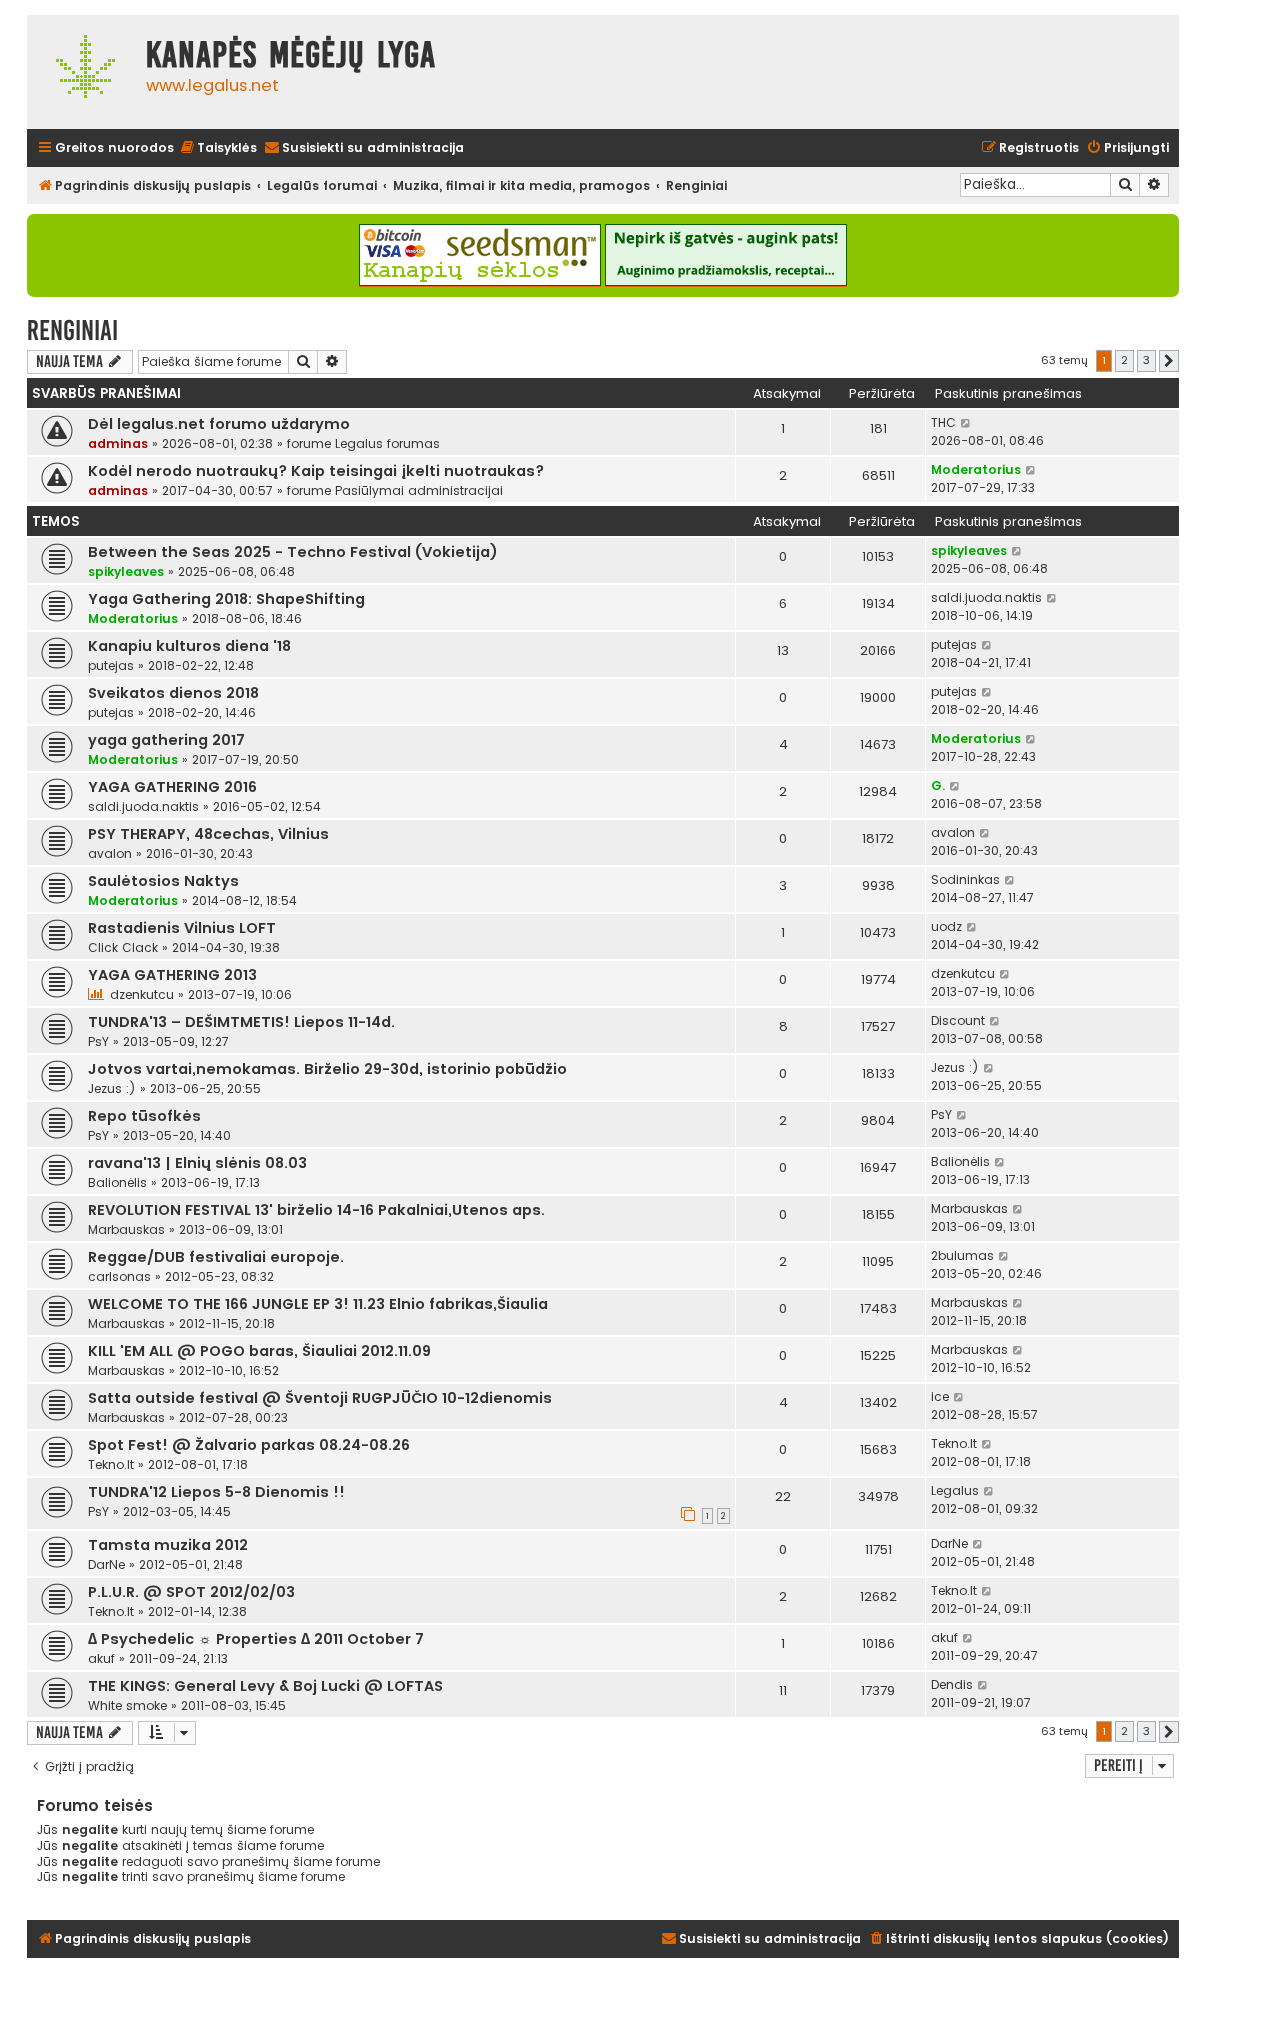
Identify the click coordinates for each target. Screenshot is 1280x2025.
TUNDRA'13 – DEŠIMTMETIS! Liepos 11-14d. (241, 1022)
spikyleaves (126, 571)
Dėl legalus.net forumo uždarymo (219, 424)
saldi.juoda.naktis (986, 597)
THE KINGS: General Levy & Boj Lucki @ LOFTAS (265, 1686)
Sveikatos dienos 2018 (173, 693)
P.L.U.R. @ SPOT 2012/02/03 (191, 1592)
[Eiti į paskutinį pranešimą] (966, 423)
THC (943, 422)
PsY (98, 1041)
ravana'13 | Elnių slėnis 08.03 (197, 1163)
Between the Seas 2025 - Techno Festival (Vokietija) (293, 552)
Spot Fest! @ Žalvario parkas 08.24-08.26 (249, 1445)
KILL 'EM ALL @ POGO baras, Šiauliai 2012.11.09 (259, 1351)
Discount (958, 1020)
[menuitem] (218, 148)
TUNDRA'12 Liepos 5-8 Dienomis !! (216, 1492)
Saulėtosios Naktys (163, 881)
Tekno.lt (111, 1464)
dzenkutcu (142, 994)
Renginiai (72, 330)
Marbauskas (126, 1229)
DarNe (106, 1564)
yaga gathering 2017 (166, 740)
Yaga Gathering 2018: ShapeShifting (226, 599)
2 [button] (1124, 360)
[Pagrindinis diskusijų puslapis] (81, 72)
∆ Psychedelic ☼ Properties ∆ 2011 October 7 (256, 1639)
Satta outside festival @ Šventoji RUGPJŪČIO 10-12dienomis (320, 1398)
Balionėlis (117, 1182)
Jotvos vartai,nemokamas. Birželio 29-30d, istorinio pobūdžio (327, 1069)
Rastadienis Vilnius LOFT (182, 928)
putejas (111, 665)
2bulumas (962, 1255)
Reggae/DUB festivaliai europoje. (216, 1257)
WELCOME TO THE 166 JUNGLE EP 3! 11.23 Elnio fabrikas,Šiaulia (318, 1304)
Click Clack (123, 947)
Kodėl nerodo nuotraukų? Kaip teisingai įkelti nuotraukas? (316, 471)
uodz (946, 926)
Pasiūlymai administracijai (419, 490)
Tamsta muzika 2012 (168, 1545)
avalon (110, 853)
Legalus (955, 1490)
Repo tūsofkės (144, 1116)
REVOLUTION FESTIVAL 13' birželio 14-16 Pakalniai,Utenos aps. (316, 1210)
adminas (118, 443)
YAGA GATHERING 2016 (172, 787)
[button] (1169, 361)
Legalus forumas (387, 443)
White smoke (127, 1705)
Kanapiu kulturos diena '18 (189, 646)
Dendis (952, 1684)
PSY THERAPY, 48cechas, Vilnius (208, 834)
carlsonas (119, 1276)
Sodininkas (965, 879)
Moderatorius (976, 469)
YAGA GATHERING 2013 (172, 975)
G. (938, 785)
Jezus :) (112, 1088)
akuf (101, 1658)
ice (940, 1396)
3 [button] (1146, 360)
